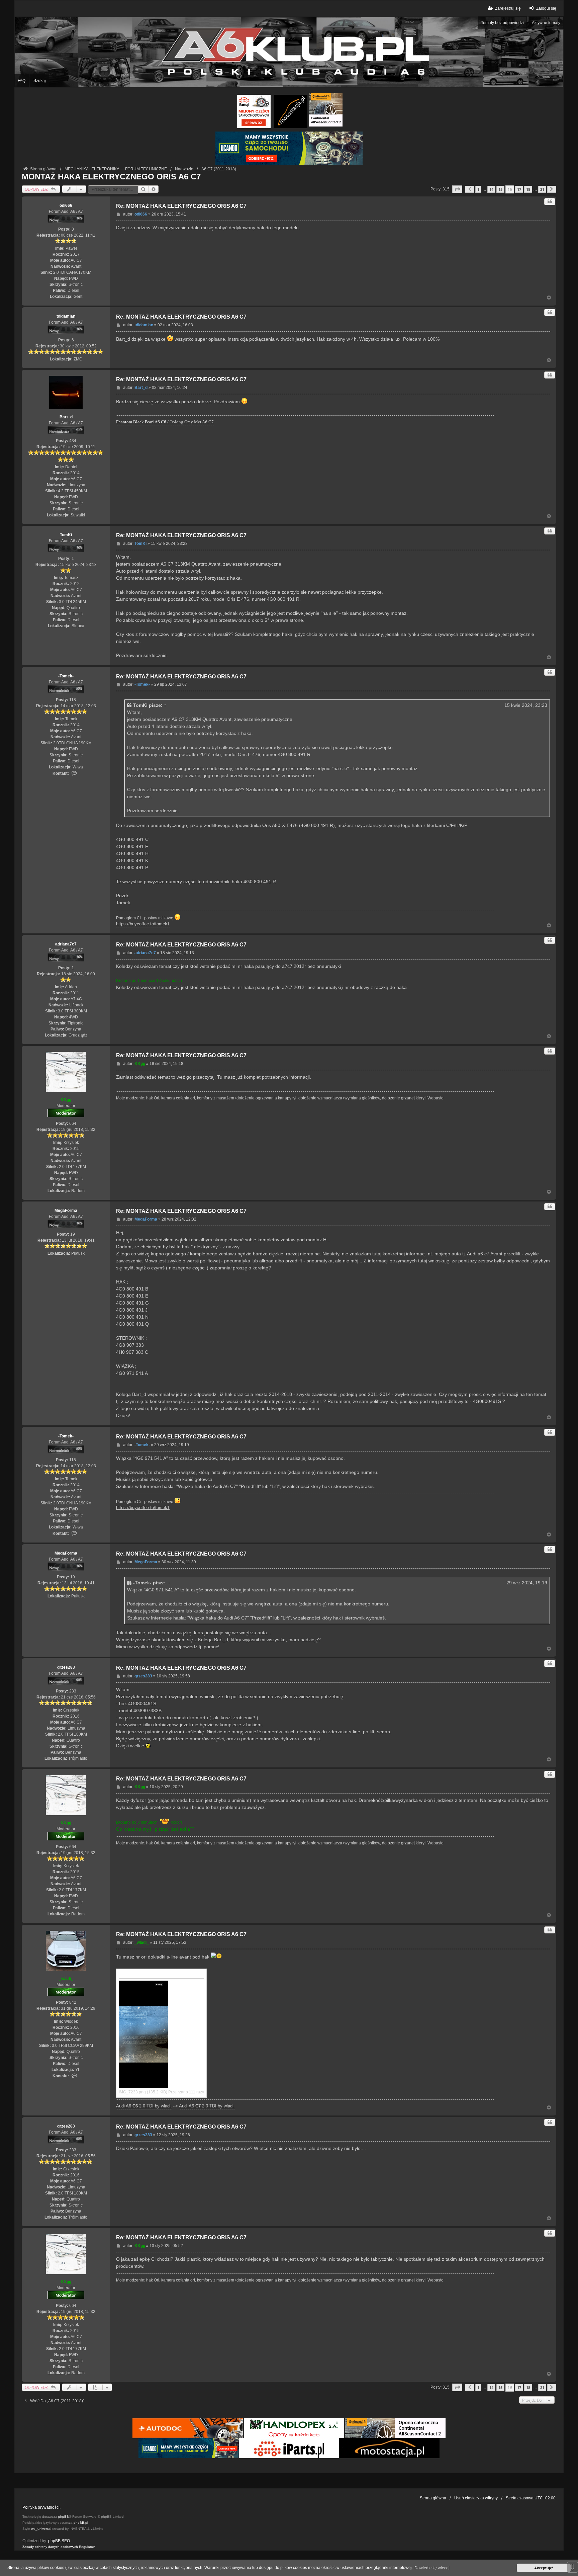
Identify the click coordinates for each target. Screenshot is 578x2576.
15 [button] (500, 189)
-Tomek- (66, 676)
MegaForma (66, 1211)
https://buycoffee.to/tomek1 (143, 924)
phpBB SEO (59, 2541)
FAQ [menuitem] (22, 81)
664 (73, 1124)
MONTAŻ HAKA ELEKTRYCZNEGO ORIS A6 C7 (111, 177)
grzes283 (66, 1667)
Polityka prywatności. (41, 2507)
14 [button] (491, 189)
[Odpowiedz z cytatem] (550, 202)
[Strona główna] (289, 52)
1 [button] (478, 189)
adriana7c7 (66, 944)
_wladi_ (66, 1979)
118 (73, 700)
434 (73, 441)
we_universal (41, 2529)
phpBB (64, 2517)
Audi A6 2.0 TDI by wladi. (144, 2106)
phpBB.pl (81, 2523)
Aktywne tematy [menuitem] (546, 23)
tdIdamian (66, 316)
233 (73, 1691)
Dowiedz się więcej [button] (432, 2568)
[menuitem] (50, 2547)
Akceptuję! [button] (544, 2568)
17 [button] (519, 189)
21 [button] (542, 189)
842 (73, 2002)
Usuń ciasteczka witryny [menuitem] (476, 2498)
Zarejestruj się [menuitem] (508, 8)
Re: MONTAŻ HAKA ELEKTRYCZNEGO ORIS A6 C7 (181, 206)
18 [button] (528, 189)
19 (73, 1234)
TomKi (66, 535)
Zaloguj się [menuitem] (546, 8)
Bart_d (66, 417)
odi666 (66, 205)
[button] (457, 189)
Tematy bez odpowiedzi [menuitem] (502, 23)
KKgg (66, 1100)
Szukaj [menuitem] (40, 81)
